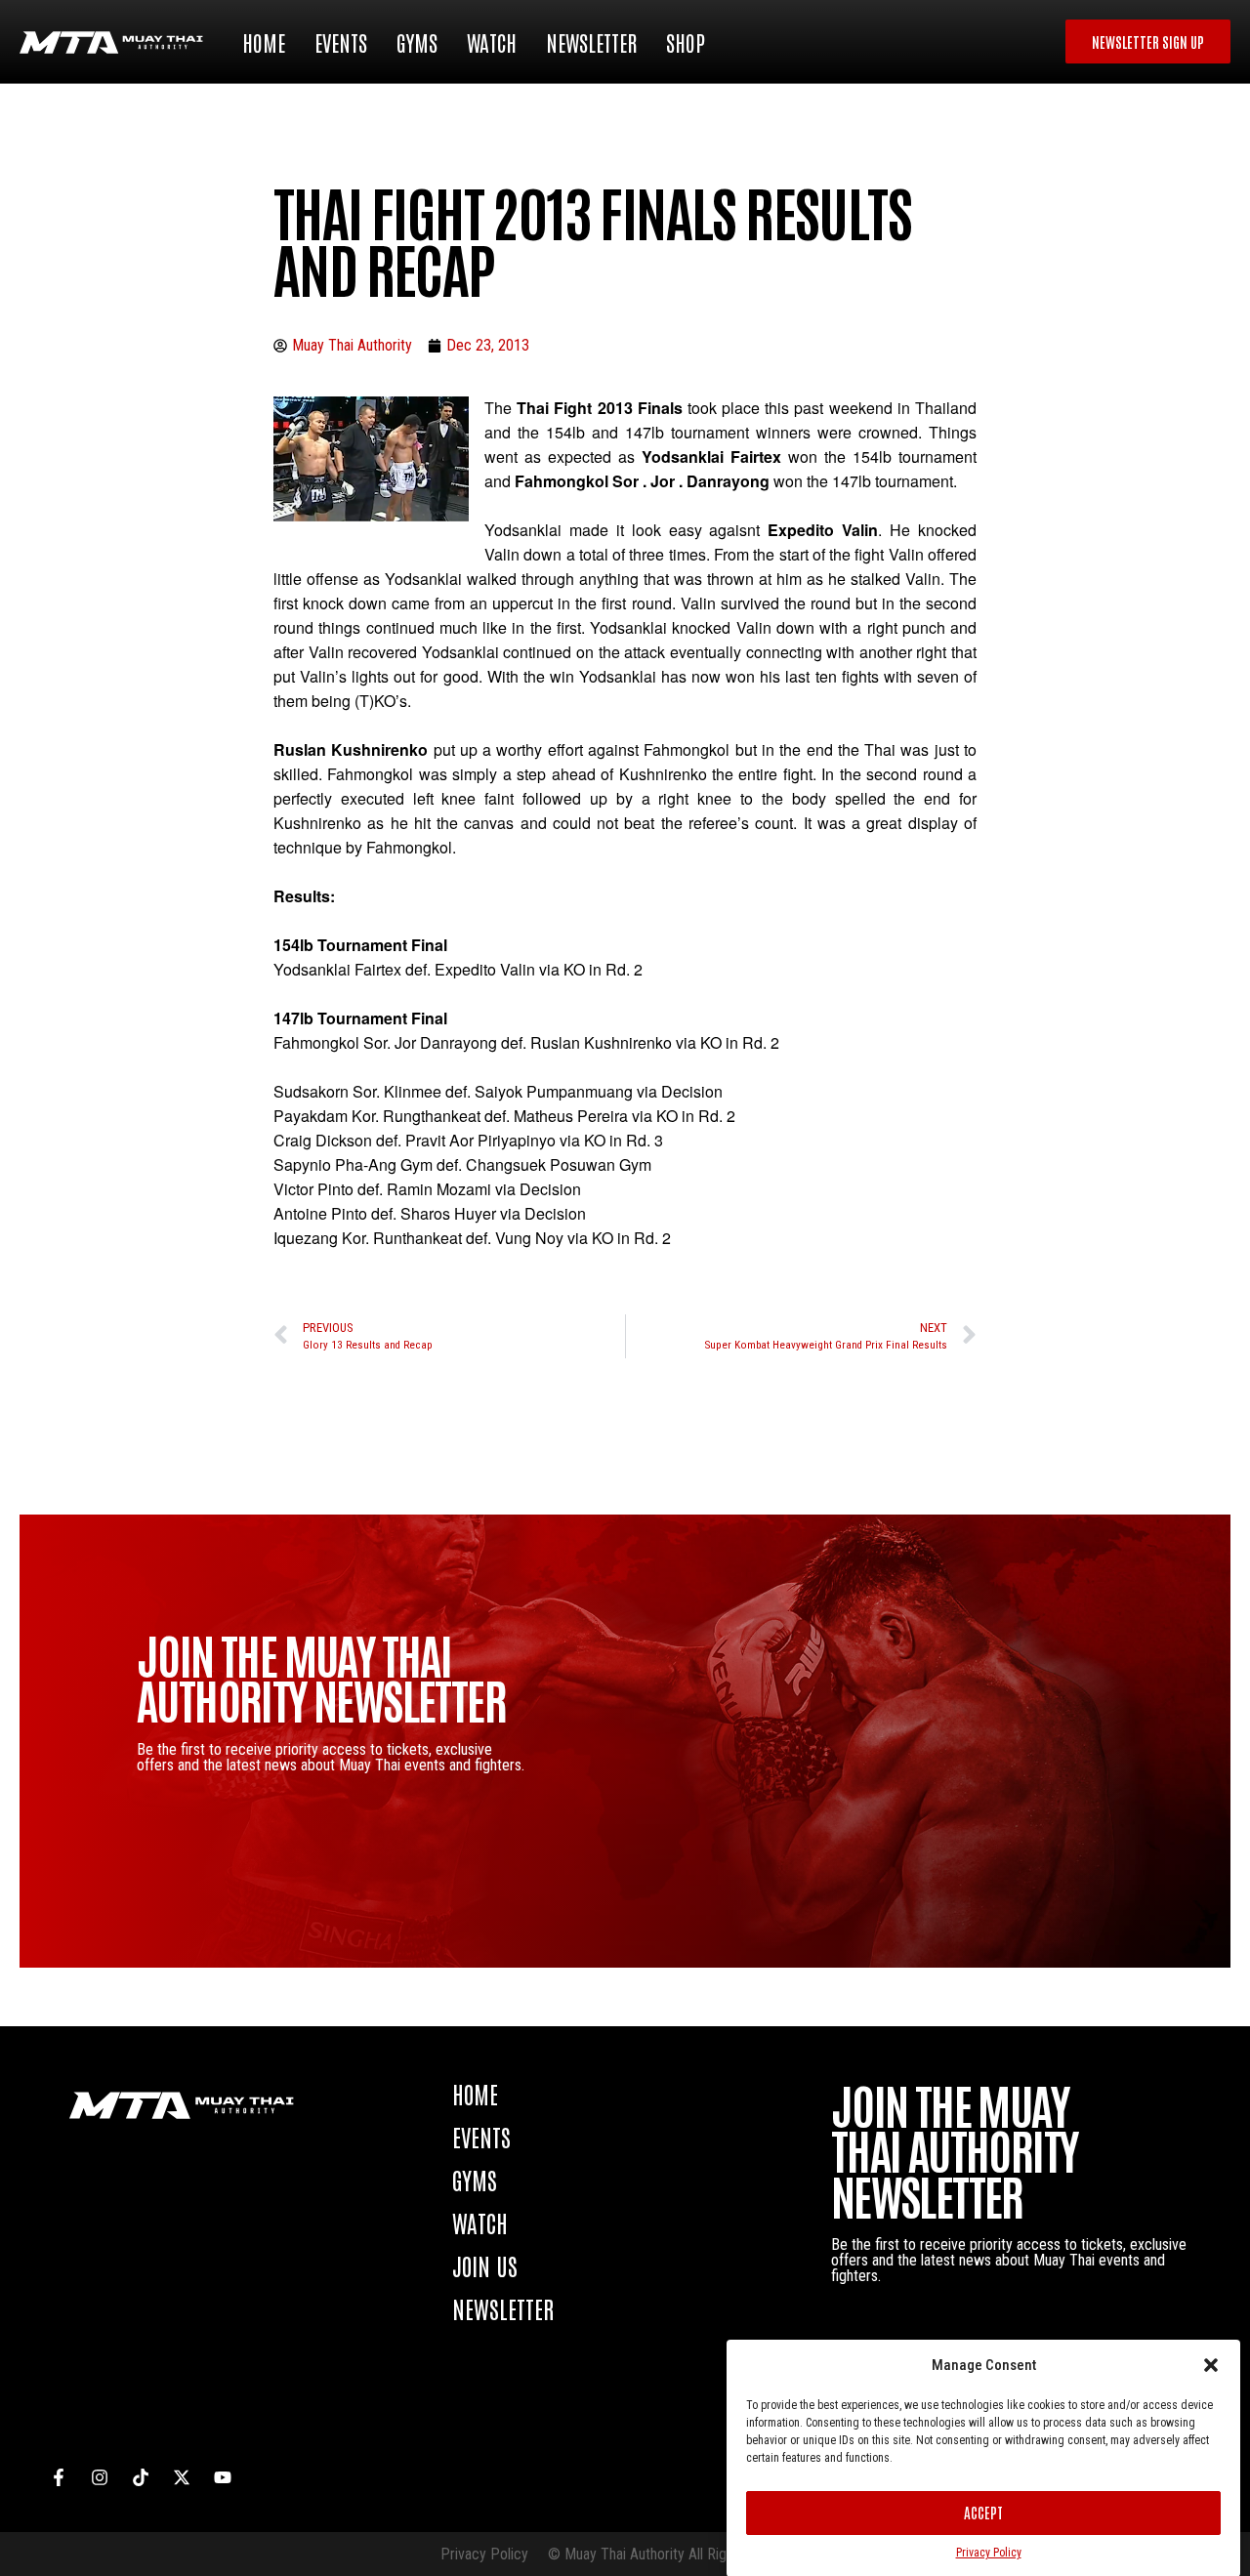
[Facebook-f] (59, 2477)
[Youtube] (223, 2477)
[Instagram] (100, 2477)
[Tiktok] (141, 2477)
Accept (983, 2512)
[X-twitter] (182, 2477)
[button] (1211, 2365)
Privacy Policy (989, 2553)
